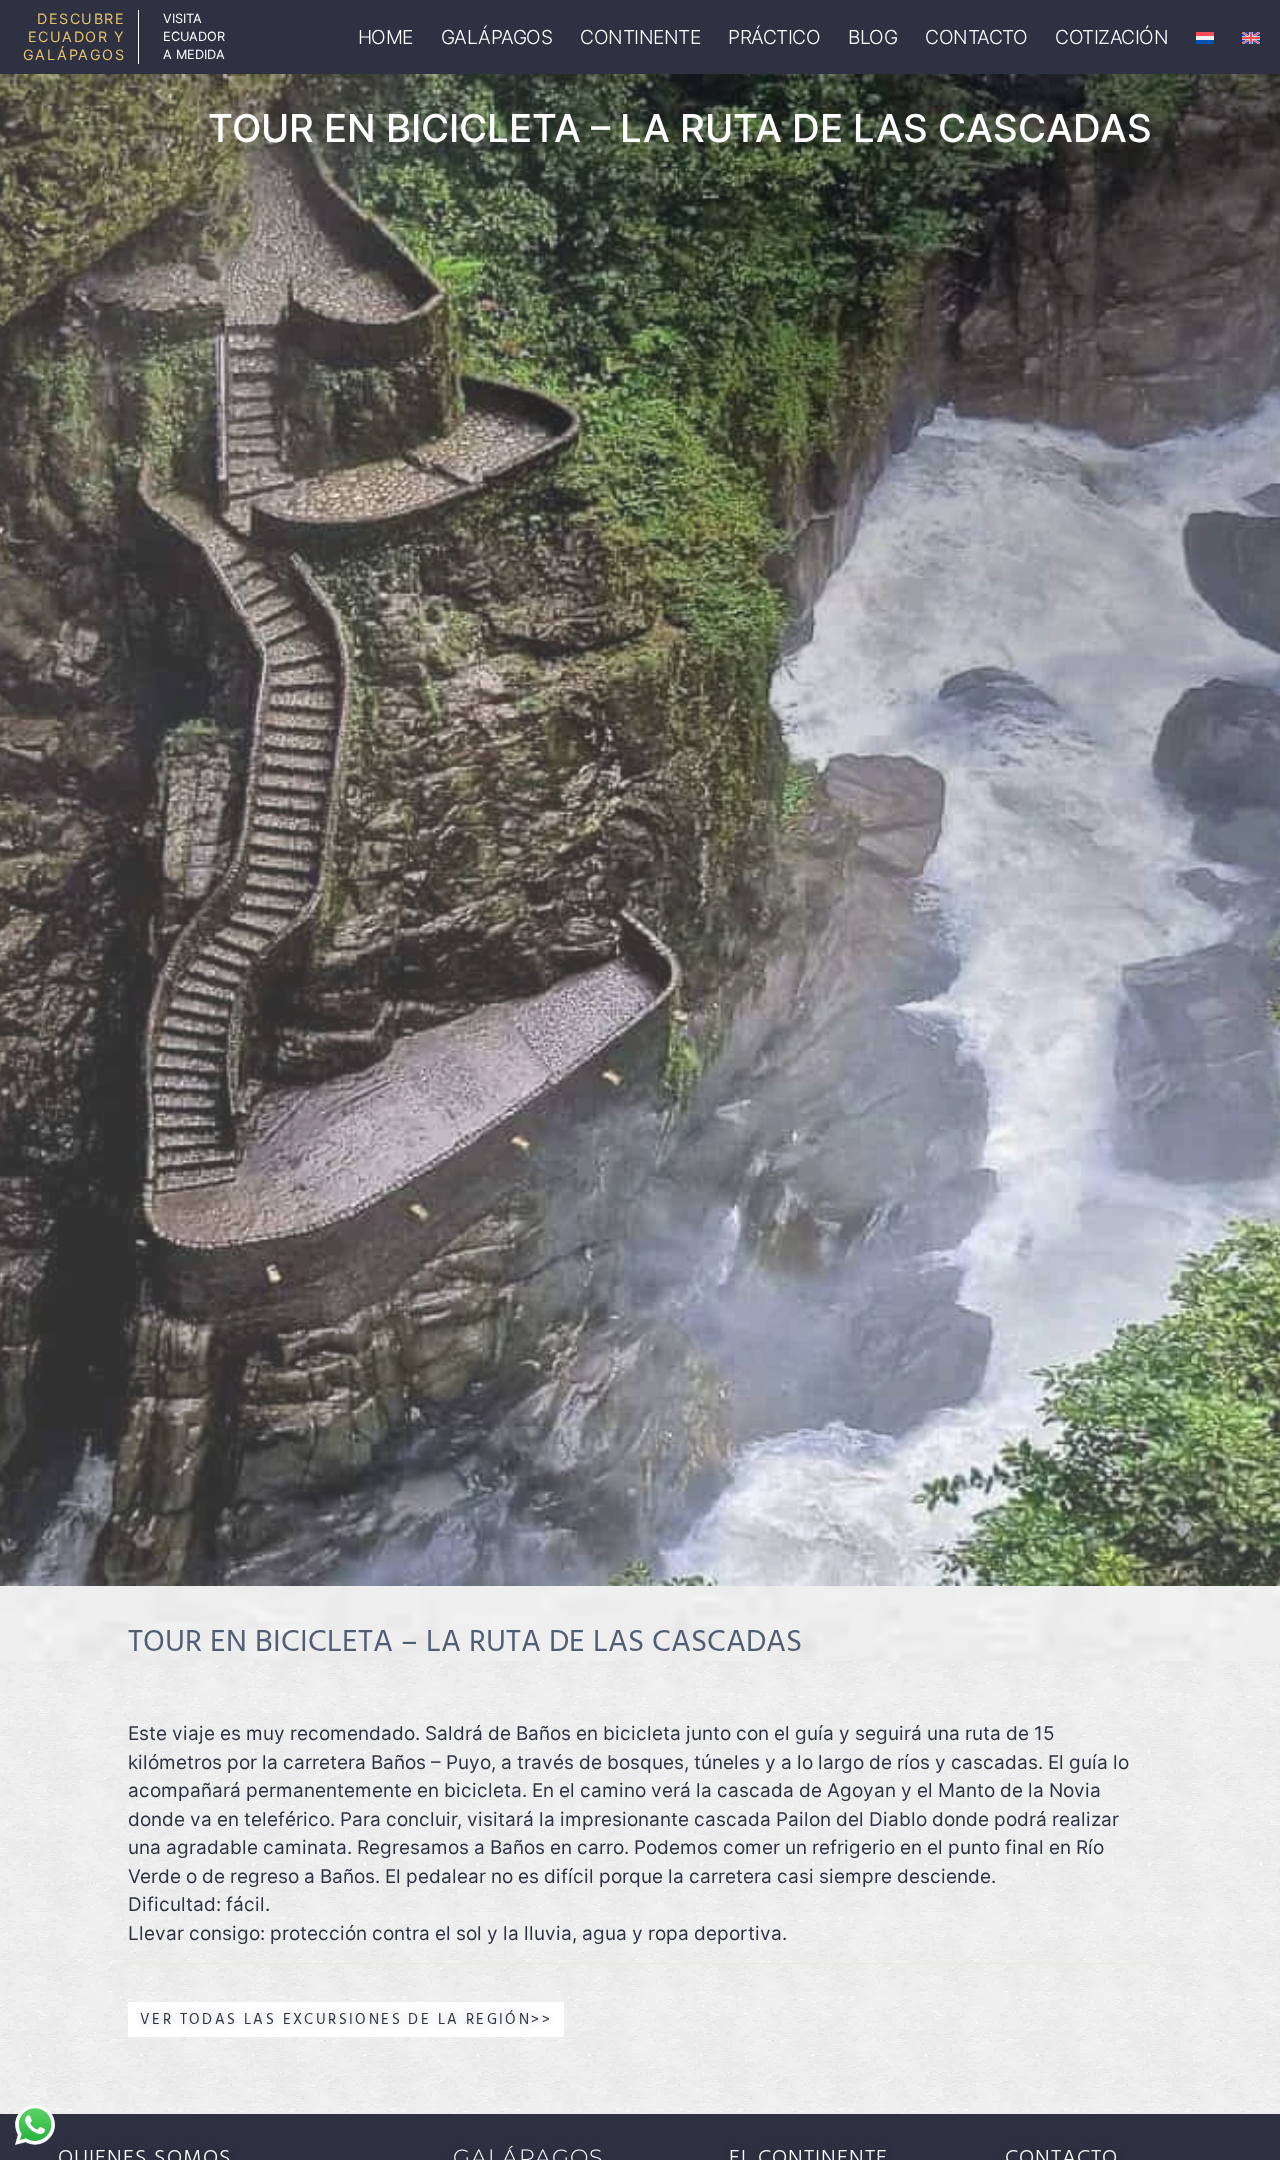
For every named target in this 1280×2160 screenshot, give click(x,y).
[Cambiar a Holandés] (1205, 37)
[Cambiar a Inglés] (1251, 37)
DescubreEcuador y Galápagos (74, 36)
